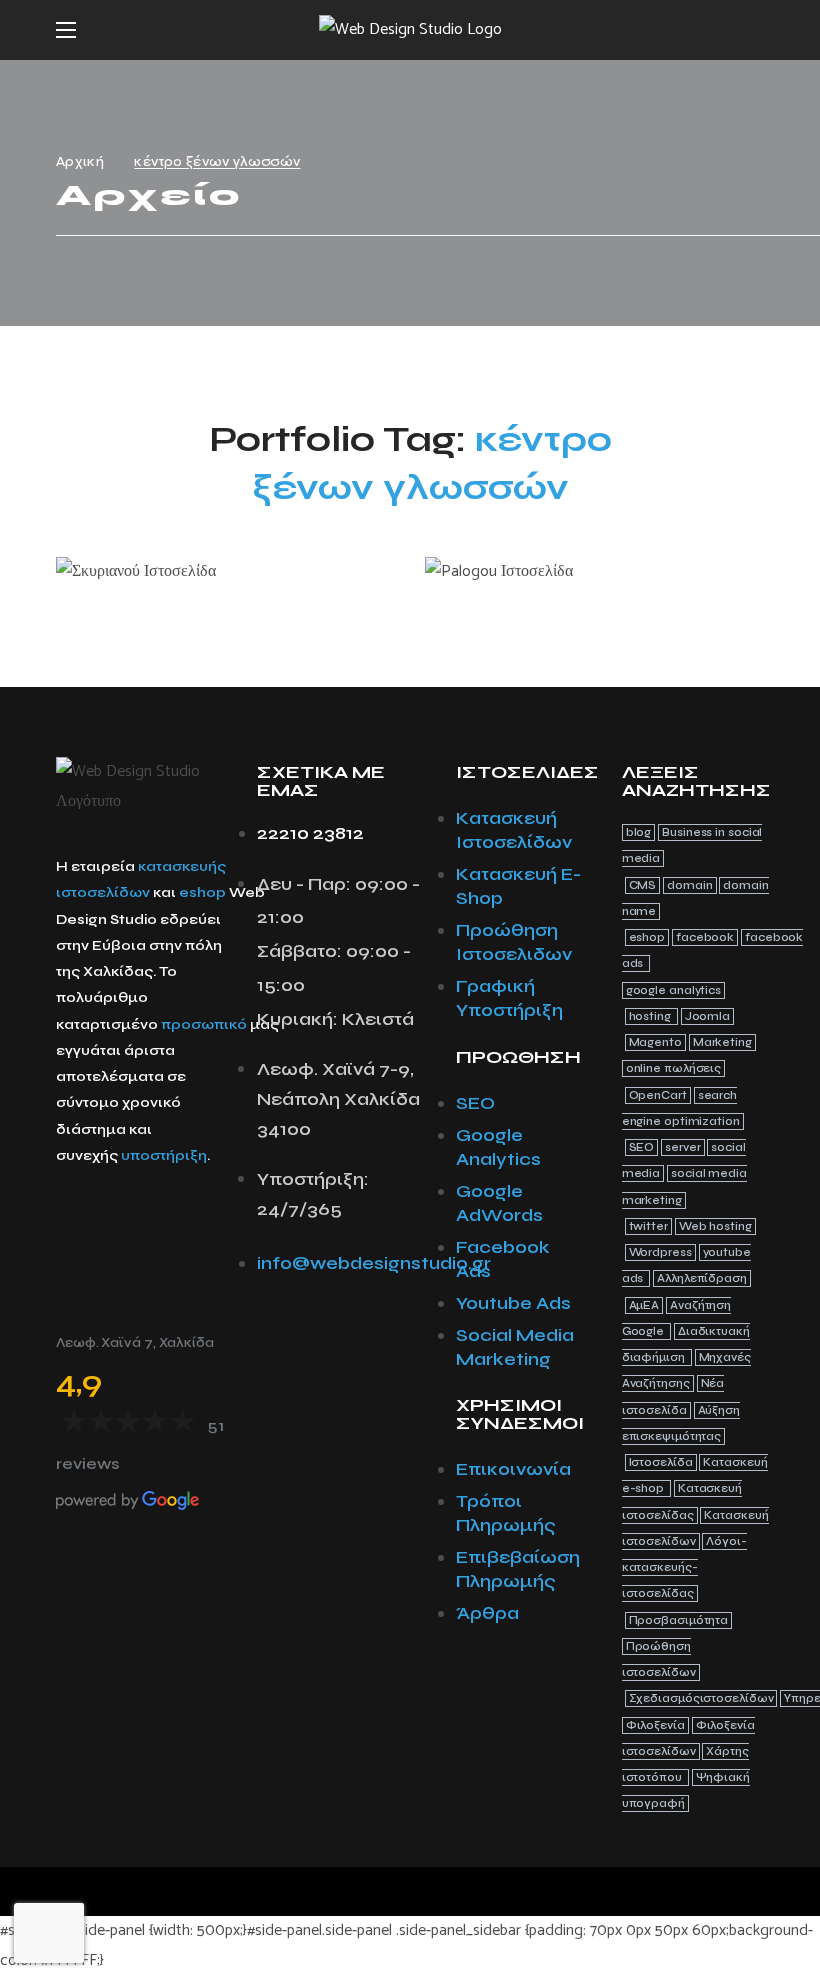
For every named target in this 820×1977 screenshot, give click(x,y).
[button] (756, 30)
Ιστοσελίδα (661, 1462)
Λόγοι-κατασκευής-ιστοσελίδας (684, 1568)
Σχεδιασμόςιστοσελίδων (701, 1698)
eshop (202, 892)
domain (689, 885)
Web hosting (715, 1226)
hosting (651, 1016)
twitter (648, 1226)
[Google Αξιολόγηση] (76, 1280)
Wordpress (660, 1252)
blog (639, 832)
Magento (655, 1042)
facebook (705, 937)
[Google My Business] (178, 1229)
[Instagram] (127, 1229)
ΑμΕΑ (644, 1305)
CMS (643, 885)
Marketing (722, 1042)
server (682, 1147)
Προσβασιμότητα (679, 1620)
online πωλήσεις (674, 1068)
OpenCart (658, 1095)
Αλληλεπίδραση (702, 1278)
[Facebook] (76, 1229)
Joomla (707, 1016)
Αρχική (80, 161)
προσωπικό (204, 1024)
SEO (642, 1147)
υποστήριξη (164, 1155)
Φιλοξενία (655, 1725)
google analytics (673, 990)
